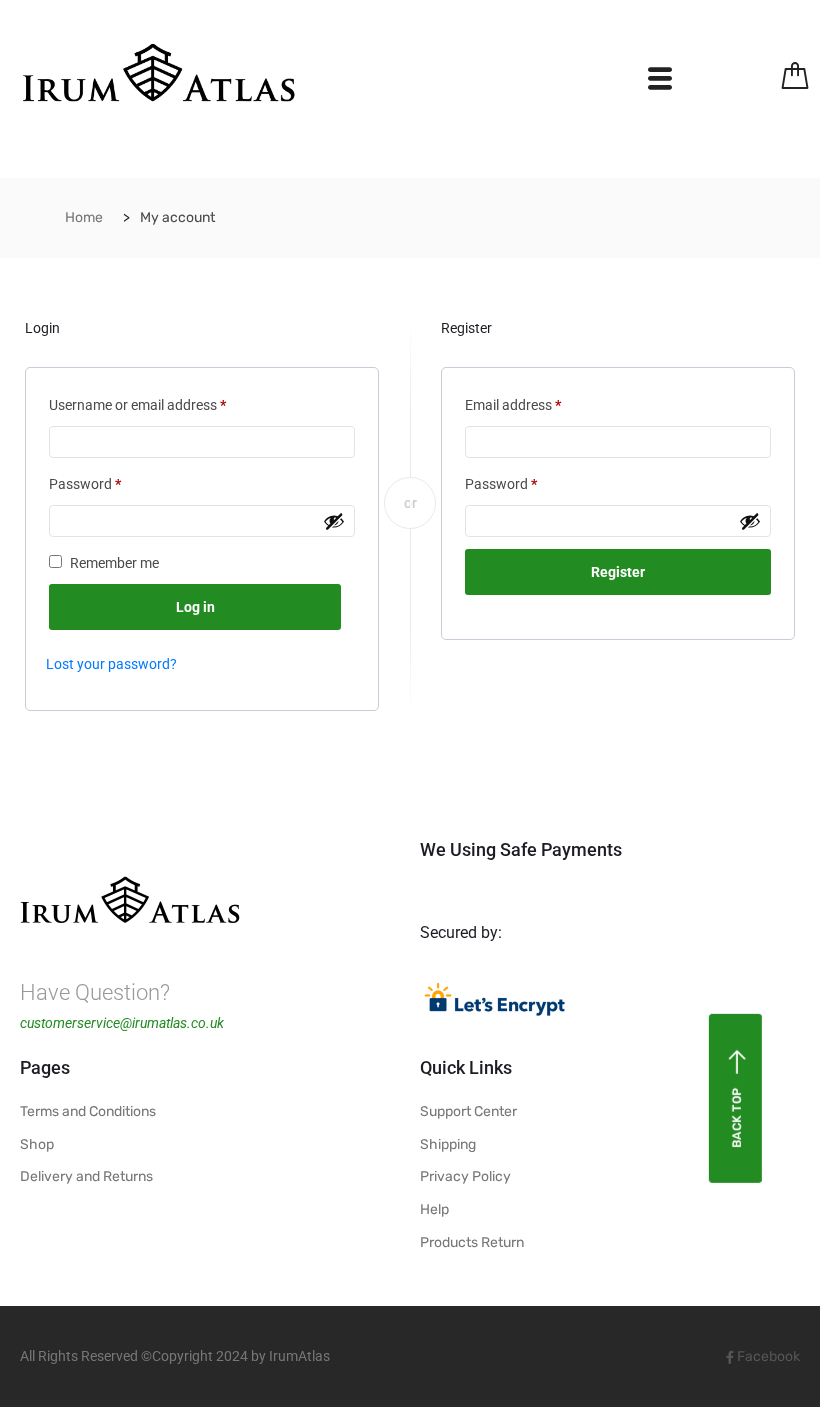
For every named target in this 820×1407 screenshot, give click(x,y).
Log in (195, 607)
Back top (737, 1118)
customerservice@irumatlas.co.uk (122, 1023)
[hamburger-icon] (659, 83)
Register (618, 572)
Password (112, 481)
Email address (540, 402)
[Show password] (334, 521)
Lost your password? (111, 664)
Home (84, 217)
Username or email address (164, 402)
